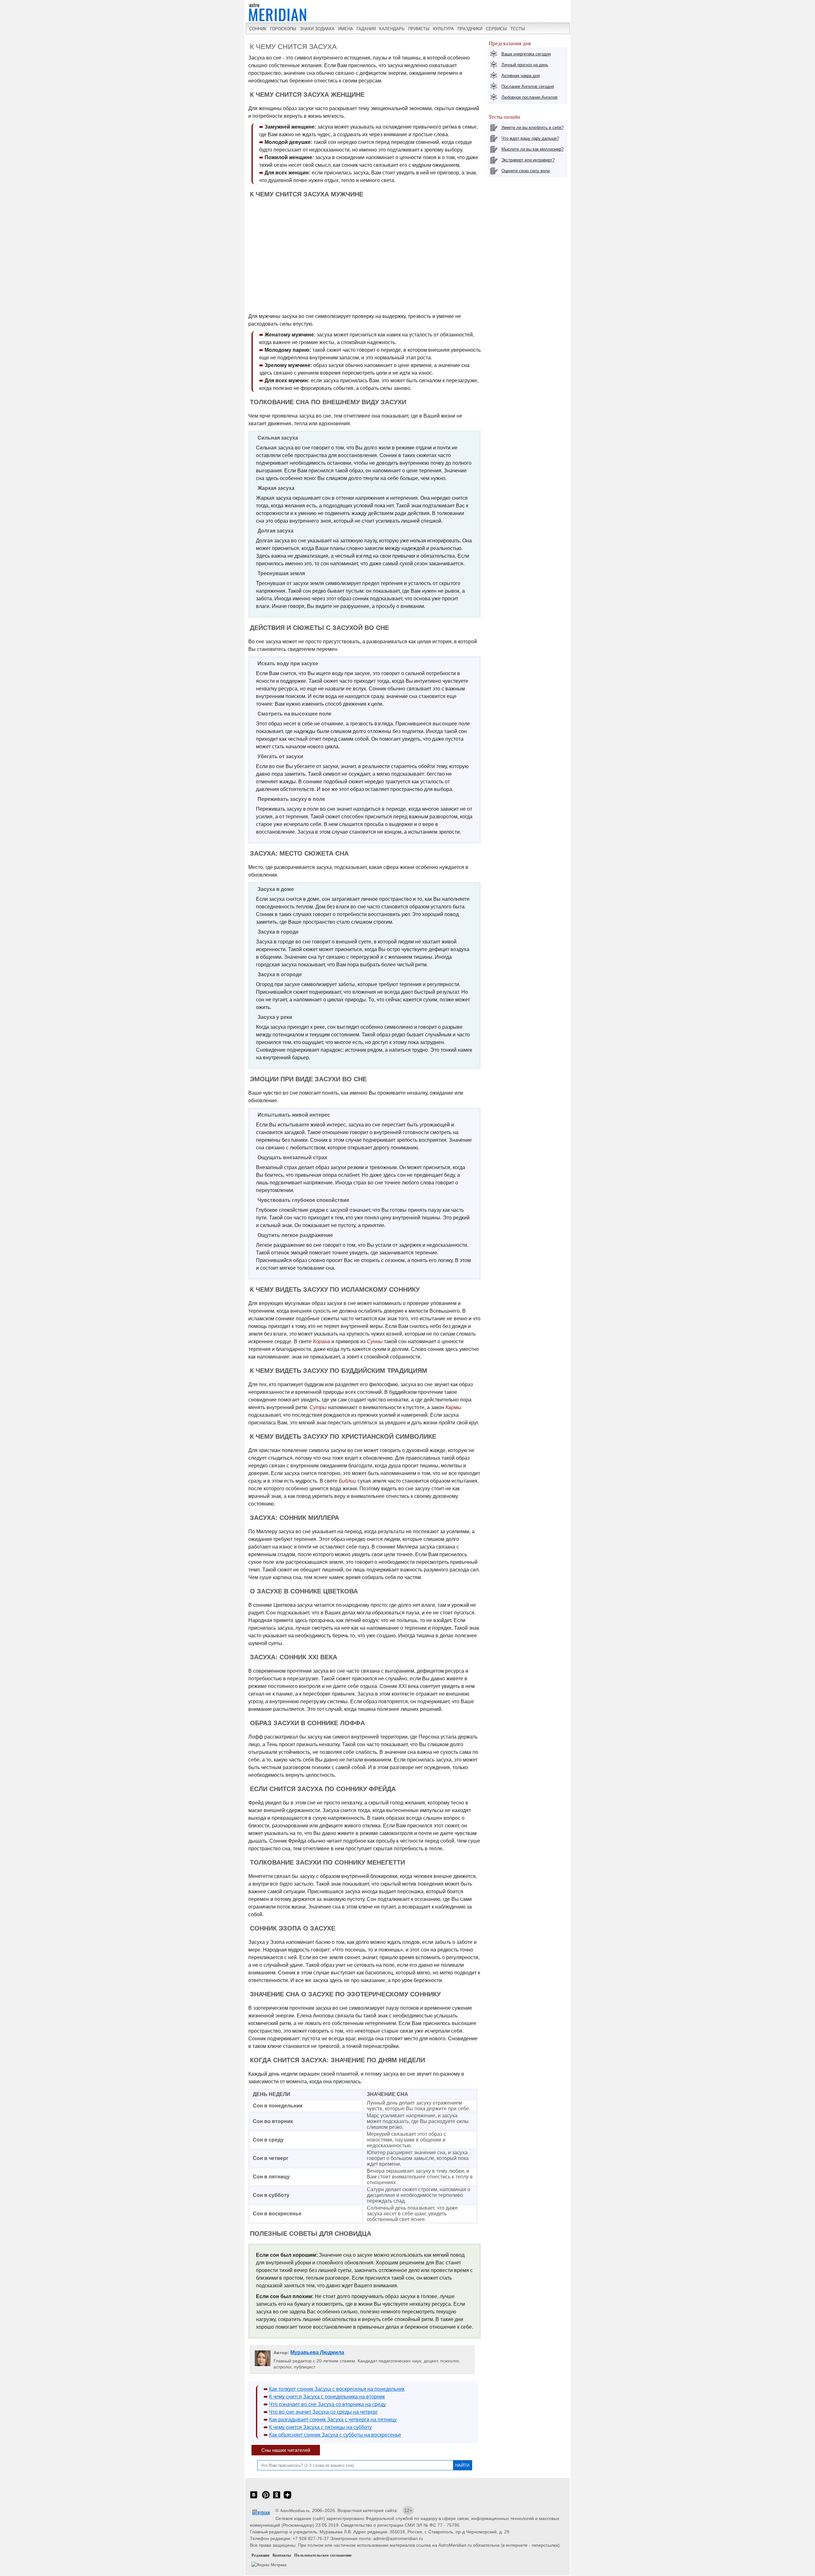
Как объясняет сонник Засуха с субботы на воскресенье (335, 2435)
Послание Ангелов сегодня (528, 86)
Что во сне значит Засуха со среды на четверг (323, 2412)
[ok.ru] (277, 2498)
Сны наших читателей (286, 2450)
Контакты (282, 2555)
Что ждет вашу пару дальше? (530, 138)
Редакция (260, 2555)
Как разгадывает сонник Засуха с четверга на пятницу (333, 2420)
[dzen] (287, 2498)
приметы (419, 29)
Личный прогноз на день (525, 65)
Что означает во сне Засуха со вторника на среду (327, 2404)
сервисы (496, 29)
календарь (392, 29)
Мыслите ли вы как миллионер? (532, 149)
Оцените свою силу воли (526, 171)
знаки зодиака (317, 29)
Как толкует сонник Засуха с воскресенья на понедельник (337, 2389)
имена (346, 29)
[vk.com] (254, 2498)
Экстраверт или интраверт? (528, 160)
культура (443, 29)
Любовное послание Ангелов (529, 97)
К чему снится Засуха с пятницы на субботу (320, 2427)
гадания (366, 29)
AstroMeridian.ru (295, 2511)
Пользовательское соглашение (323, 2555)
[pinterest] (266, 2498)
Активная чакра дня (521, 76)
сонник (258, 29)
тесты (518, 29)
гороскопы (283, 29)
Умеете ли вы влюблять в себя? (532, 127)
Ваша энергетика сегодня (526, 54)
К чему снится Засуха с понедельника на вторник (327, 2397)
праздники (470, 29)
